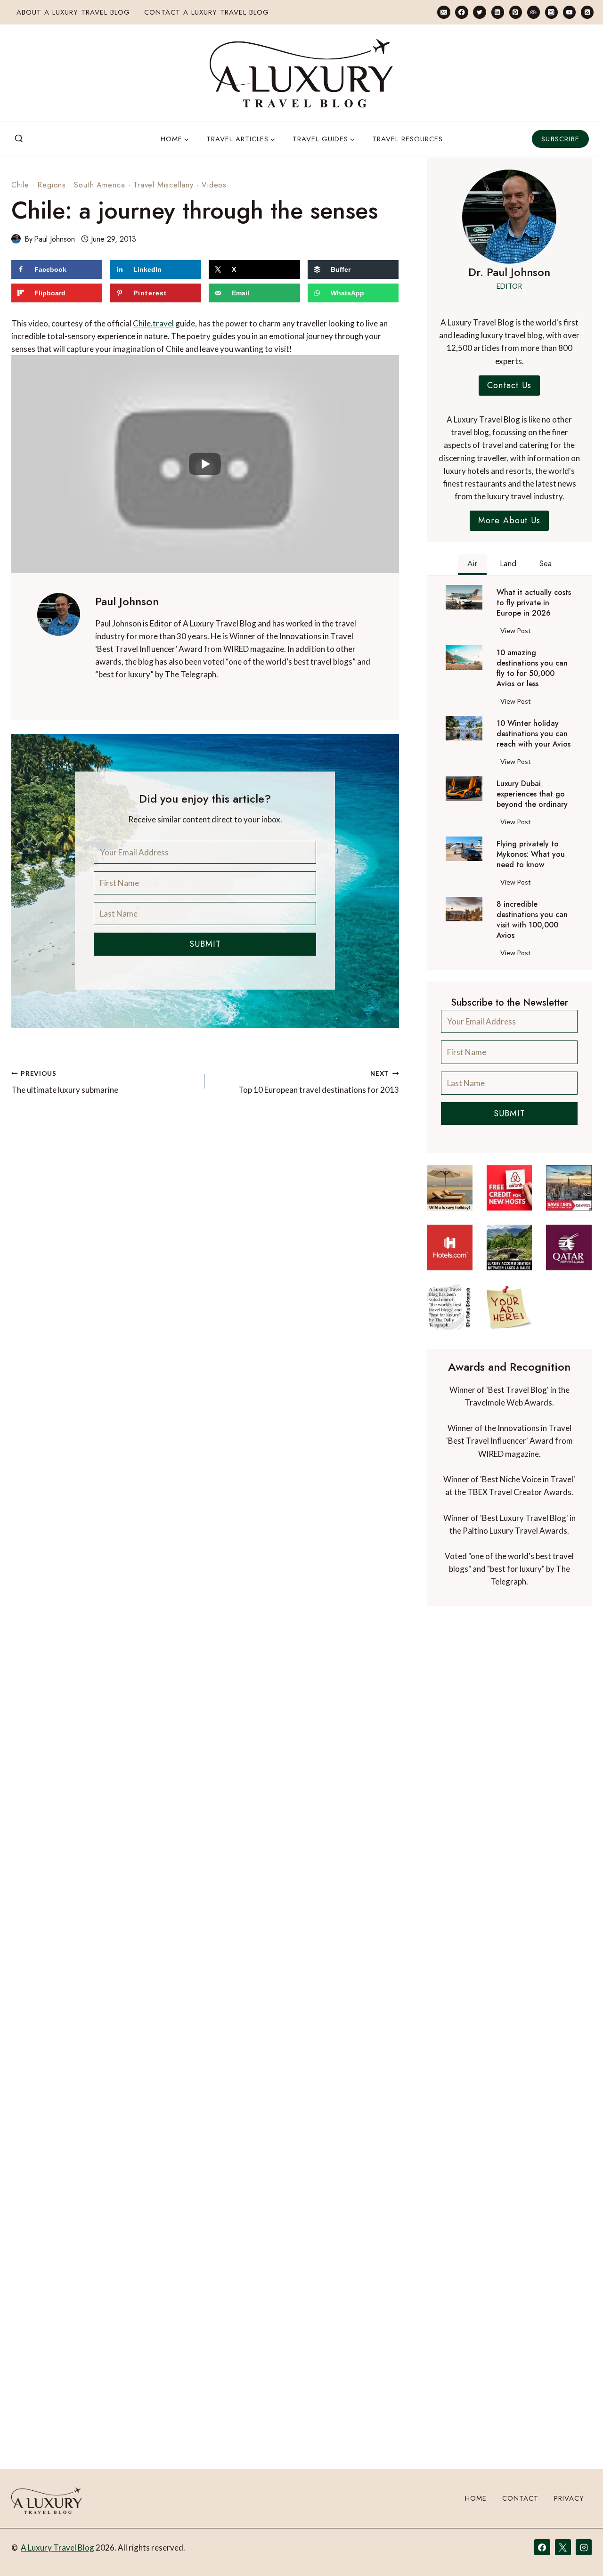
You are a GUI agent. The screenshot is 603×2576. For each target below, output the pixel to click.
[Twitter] (479, 12)
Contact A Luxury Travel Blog (207, 12)
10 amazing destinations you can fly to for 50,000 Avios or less (532, 668)
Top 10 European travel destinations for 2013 (318, 1082)
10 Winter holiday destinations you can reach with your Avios (534, 734)
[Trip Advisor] (534, 12)
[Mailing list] (444, 12)
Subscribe (560, 139)
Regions (52, 185)
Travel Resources (407, 139)
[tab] (472, 565)
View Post (517, 632)
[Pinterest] (516, 12)
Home (476, 2499)
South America (99, 185)
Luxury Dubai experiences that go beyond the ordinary (532, 794)
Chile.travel (153, 323)
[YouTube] (569, 12)
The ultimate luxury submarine (65, 1082)
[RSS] (587, 12)
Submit (205, 944)
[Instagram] (551, 12)
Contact (520, 2499)
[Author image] (16, 239)
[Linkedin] (498, 12)
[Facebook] (461, 12)
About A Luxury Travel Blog (73, 12)
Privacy (569, 2499)
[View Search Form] (19, 139)
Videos (214, 185)
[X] (563, 2547)
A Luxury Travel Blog (57, 2548)
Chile (20, 185)
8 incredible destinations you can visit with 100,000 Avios (532, 920)
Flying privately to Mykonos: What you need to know (531, 854)
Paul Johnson (54, 239)
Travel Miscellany (163, 185)
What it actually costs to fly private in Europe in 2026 (534, 603)
